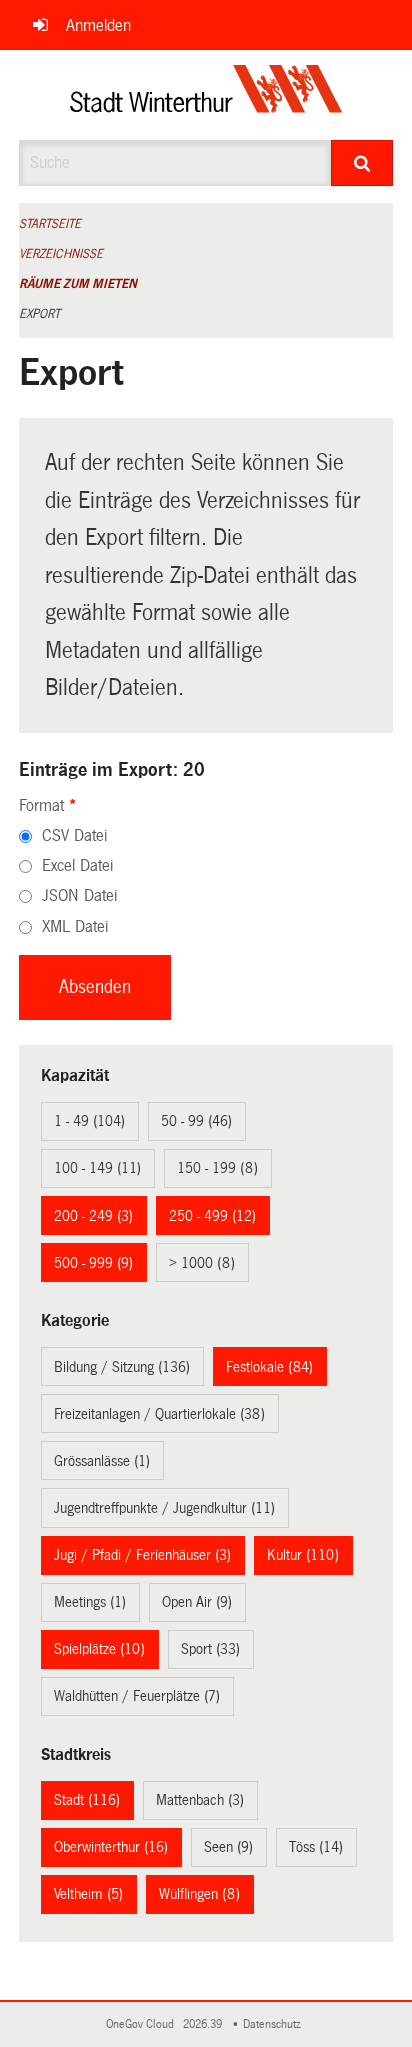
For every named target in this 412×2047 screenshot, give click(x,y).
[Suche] (362, 163)
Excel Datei (77, 865)
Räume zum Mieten (78, 284)
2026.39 (204, 2024)
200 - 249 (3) (93, 1216)
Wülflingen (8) (199, 1894)
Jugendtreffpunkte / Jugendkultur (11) (164, 1508)
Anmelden (98, 25)
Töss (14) (316, 1847)
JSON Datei (79, 895)
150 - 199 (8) (217, 1168)
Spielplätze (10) (99, 1649)
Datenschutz (275, 2024)
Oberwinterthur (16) (111, 1847)
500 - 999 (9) (93, 1263)
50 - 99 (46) (196, 1121)
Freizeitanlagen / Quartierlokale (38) (159, 1414)
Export (39, 314)
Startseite (50, 224)
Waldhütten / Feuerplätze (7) (137, 1696)
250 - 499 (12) (212, 1216)
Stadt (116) (87, 1800)
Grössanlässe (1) (102, 1461)
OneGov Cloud (143, 2024)
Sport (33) (210, 1649)
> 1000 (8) (202, 1263)
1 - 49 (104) (89, 1121)
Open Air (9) (197, 1602)
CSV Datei (74, 835)
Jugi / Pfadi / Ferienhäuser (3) (142, 1555)
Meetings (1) (90, 1602)
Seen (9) (228, 1847)
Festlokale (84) (269, 1367)
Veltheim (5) (88, 1894)
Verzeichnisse (61, 254)
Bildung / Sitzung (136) (122, 1367)
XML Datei (75, 926)
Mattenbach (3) (200, 1800)
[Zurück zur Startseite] (206, 95)
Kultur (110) (303, 1555)
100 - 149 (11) (97, 1168)
